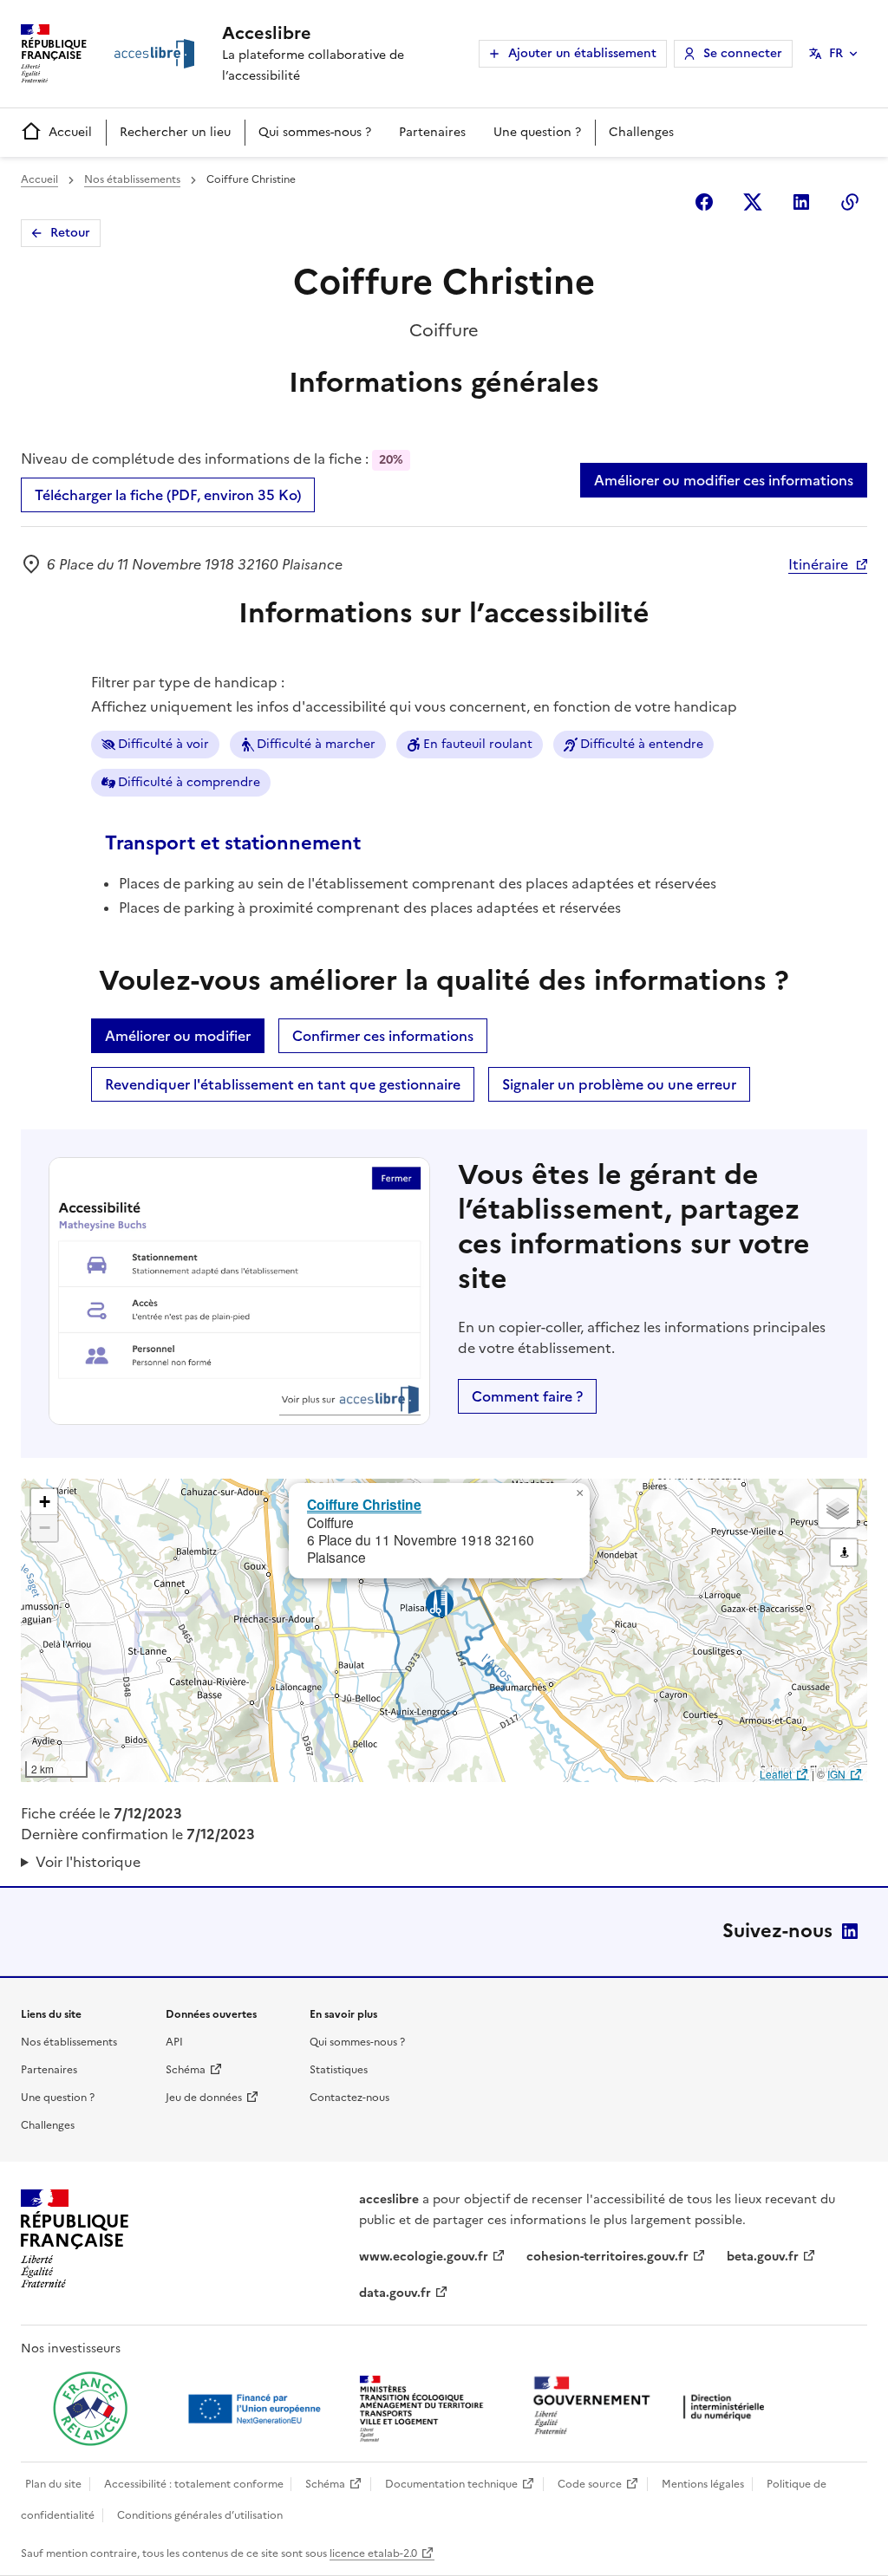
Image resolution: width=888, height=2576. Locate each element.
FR (836, 53)
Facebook (704, 202)
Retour (70, 233)
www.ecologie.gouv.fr (424, 2257)
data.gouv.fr (395, 2293)
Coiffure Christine (364, 1504)
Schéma (186, 2070)
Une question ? (537, 132)
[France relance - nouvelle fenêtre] (90, 2409)
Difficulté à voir (163, 744)
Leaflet (776, 1774)
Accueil (70, 132)
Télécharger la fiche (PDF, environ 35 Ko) (168, 495)
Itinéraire (818, 564)
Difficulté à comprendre (189, 782)
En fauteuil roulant (478, 744)
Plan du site (53, 2484)
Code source (590, 2484)
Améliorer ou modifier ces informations (724, 480)
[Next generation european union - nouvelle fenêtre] (257, 2409)
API (174, 2042)
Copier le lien (850, 202)
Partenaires (432, 132)
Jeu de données (204, 2098)
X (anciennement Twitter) (753, 202)
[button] (579, 1493)
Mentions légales (703, 2484)
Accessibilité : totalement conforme (194, 2484)
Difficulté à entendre (642, 744)
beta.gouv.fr (763, 2257)
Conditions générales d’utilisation (200, 2515)
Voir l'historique (88, 1862)
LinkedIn (850, 1931)
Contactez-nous (349, 2098)
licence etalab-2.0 (373, 2553)
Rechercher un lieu (175, 132)
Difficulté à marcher (316, 744)
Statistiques (339, 2070)
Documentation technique (451, 2484)
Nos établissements (132, 179)
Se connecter (743, 53)
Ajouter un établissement (582, 53)
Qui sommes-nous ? (315, 132)
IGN (836, 1774)
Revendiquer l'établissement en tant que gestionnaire (283, 1084)
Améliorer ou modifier (178, 1036)
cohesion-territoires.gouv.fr (607, 2257)
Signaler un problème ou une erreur (619, 1084)
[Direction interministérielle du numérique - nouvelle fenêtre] (653, 2407)
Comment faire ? (527, 1396)
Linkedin (801, 202)
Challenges (641, 132)
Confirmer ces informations (383, 1036)
